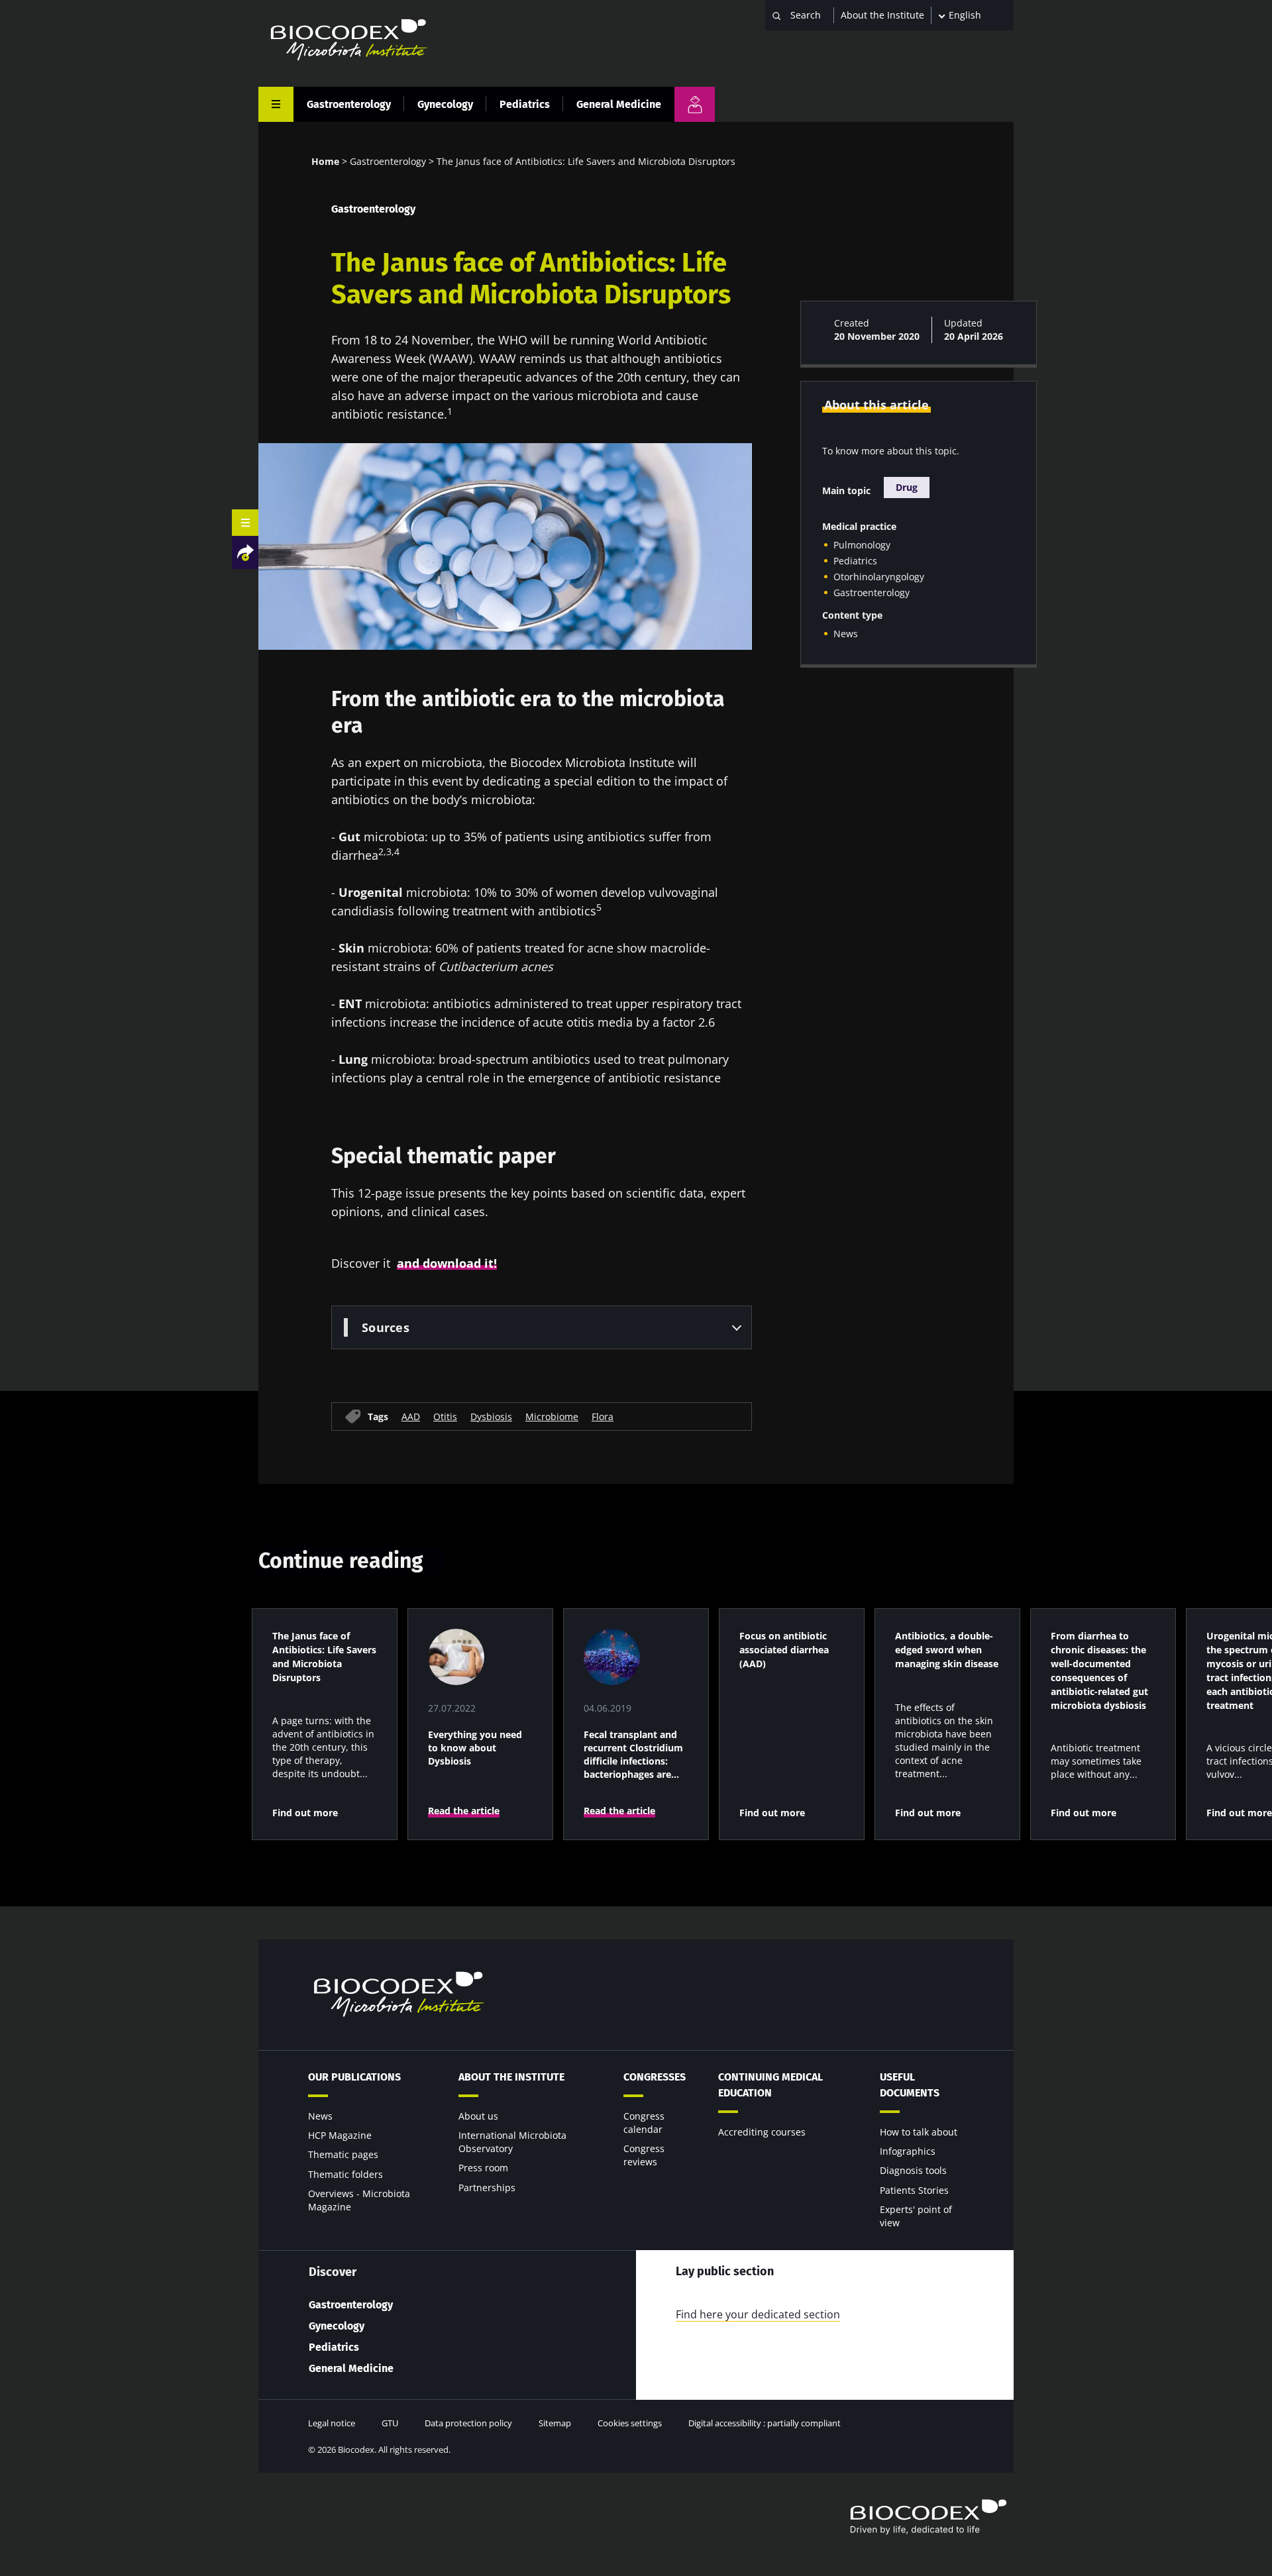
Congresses (655, 2077)
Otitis (445, 1416)
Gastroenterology (349, 104)
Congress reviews (644, 2155)
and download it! (447, 1263)
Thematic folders (345, 2174)
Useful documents (910, 2085)
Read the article (464, 1811)
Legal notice (332, 2423)
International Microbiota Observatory (512, 2142)
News (846, 634)
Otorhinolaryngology (879, 577)
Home (325, 161)
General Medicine (619, 104)
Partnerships (487, 2188)
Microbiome (552, 1416)
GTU (390, 2423)
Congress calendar (644, 2123)
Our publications (354, 2077)
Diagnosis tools (913, 2170)
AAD (411, 1416)
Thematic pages (343, 2154)
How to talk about (919, 2132)
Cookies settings (630, 2423)
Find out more (305, 1813)
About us (478, 2116)
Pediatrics (525, 104)
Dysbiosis (491, 1416)
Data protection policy (468, 2423)
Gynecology (445, 104)
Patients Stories (914, 2190)
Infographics (908, 2151)
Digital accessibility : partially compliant (765, 2423)
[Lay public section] (695, 104)
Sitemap (555, 2423)
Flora (603, 1416)
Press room (483, 2168)
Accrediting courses (762, 2132)
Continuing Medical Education (770, 2085)
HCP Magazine (340, 2135)
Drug (907, 487)
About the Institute (882, 15)
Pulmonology (862, 545)
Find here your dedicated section (758, 2314)
